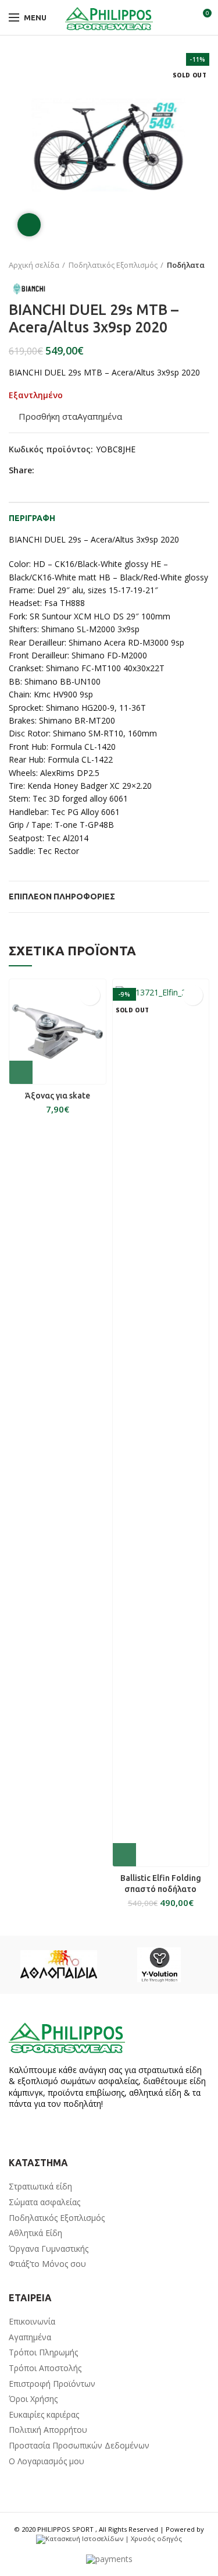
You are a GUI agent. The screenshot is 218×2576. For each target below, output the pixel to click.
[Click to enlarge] (29, 225)
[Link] (109, 17)
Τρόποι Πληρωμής (43, 2352)
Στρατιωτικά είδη (40, 2186)
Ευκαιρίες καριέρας (44, 2414)
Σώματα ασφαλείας (44, 2202)
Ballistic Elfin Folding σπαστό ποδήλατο (161, 1883)
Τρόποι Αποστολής (45, 2368)
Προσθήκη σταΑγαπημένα (70, 417)
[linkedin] (86, 471)
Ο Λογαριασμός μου (47, 2461)
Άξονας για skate (58, 1096)
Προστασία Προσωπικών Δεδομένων (79, 2445)
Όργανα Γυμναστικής (49, 2249)
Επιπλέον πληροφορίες (62, 897)
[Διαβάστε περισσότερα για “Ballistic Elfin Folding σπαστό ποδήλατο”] (124, 1855)
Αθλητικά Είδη (35, 2233)
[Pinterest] (73, 471)
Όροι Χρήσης (33, 2399)
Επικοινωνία (32, 2321)
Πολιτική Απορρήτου (48, 2430)
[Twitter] (60, 471)
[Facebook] (46, 471)
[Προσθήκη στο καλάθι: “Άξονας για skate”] (21, 1072)
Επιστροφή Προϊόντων (52, 2384)
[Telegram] (100, 471)
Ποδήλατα (186, 265)
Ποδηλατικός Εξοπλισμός (113, 265)
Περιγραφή (32, 518)
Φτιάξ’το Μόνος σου (47, 2264)
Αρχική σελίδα (34, 265)
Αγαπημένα (30, 2337)
